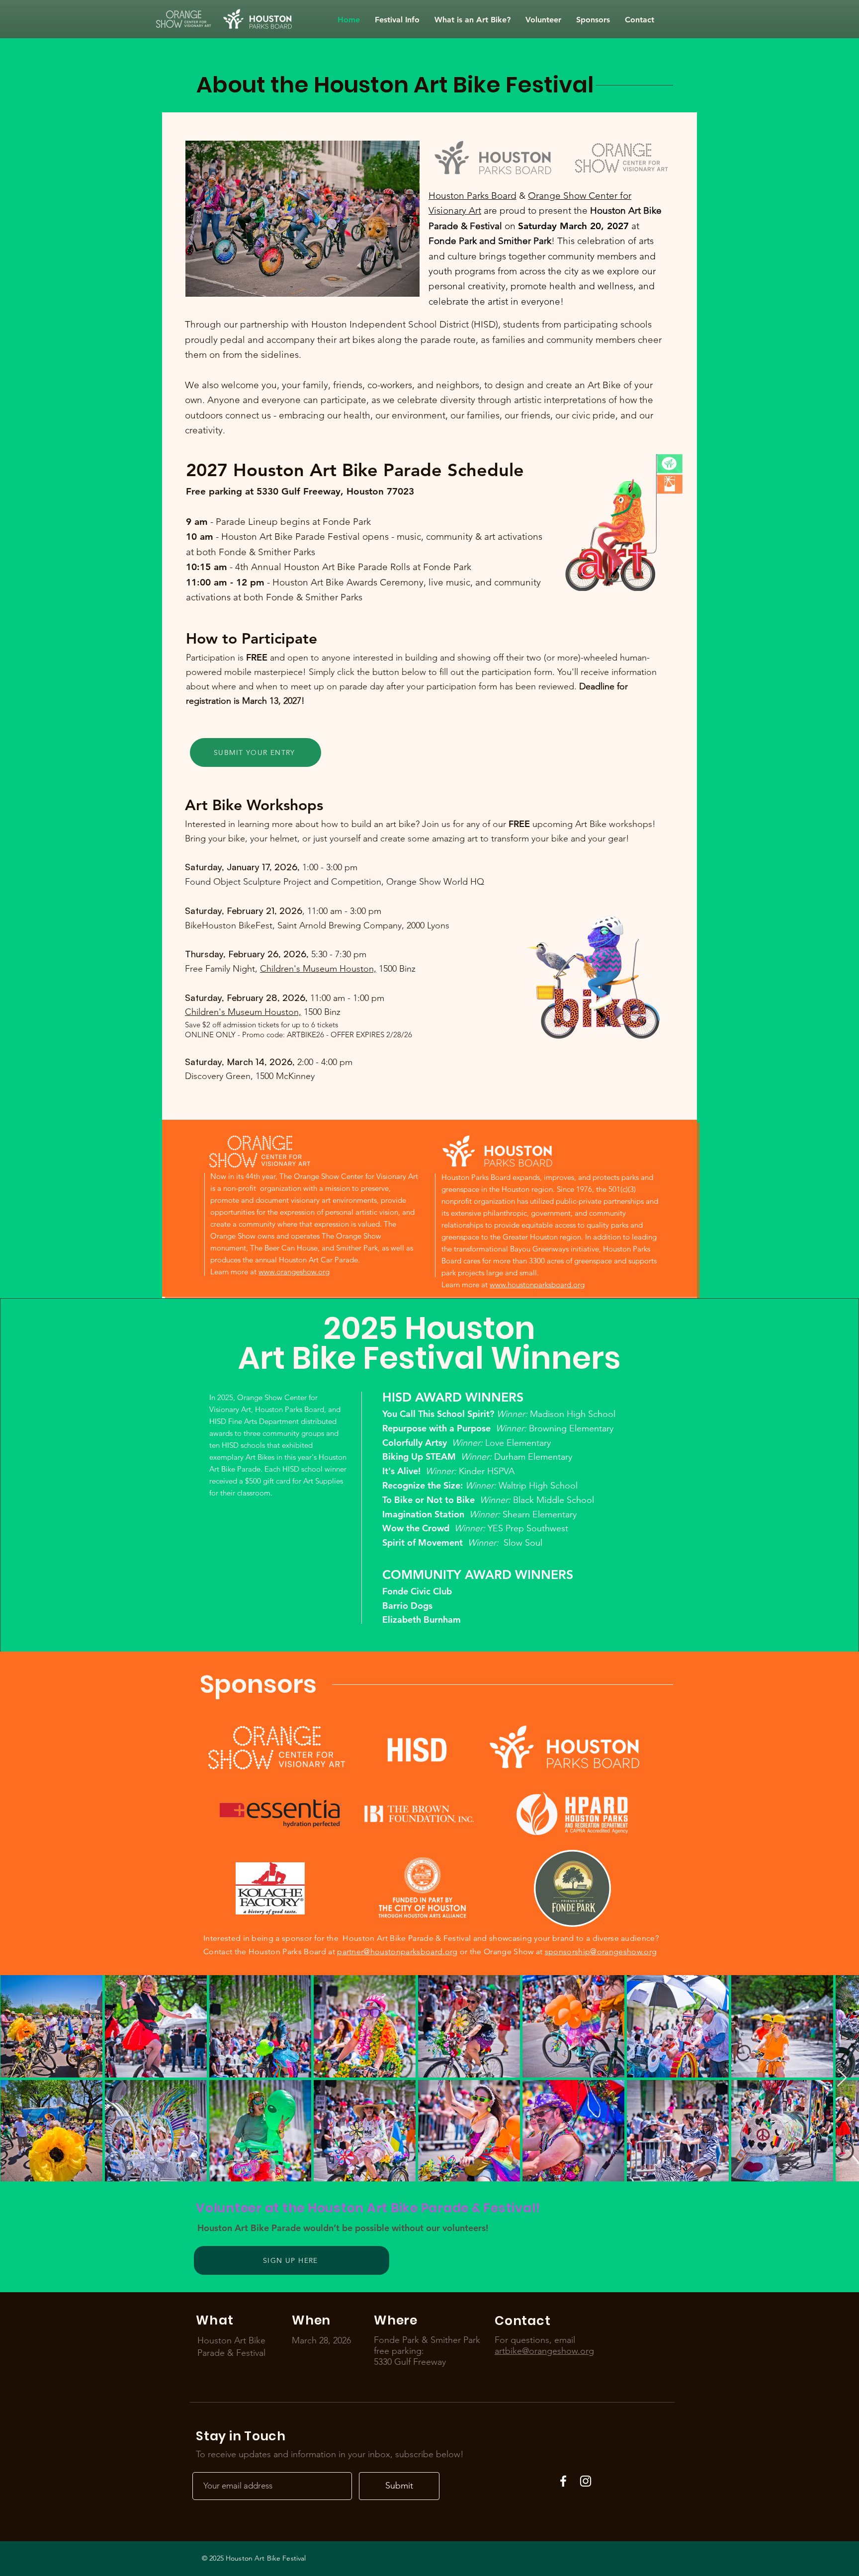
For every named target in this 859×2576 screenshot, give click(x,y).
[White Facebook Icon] (563, 2481)
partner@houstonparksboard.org (397, 1952)
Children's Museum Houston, (318, 969)
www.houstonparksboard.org (537, 1285)
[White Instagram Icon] (586, 2481)
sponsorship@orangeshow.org (601, 1952)
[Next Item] (842, 2078)
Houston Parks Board (472, 196)
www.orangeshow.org (294, 1272)
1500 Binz (396, 969)
